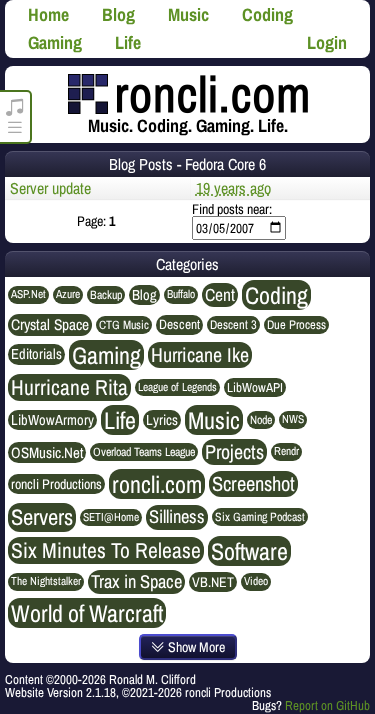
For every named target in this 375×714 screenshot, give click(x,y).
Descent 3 (233, 324)
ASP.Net (28, 294)
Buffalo (181, 294)
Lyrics (162, 420)
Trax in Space (136, 582)
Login (327, 42)
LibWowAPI (255, 387)
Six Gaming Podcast (260, 517)
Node (261, 420)
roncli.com (157, 484)
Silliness (177, 517)
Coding (267, 14)
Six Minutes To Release (106, 551)
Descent (179, 324)
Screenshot (253, 484)
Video (256, 581)
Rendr (286, 451)
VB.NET (213, 582)
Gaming (55, 42)
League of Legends (177, 387)
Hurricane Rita (69, 388)
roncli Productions (56, 484)
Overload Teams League (144, 452)
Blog (118, 14)
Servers (42, 517)
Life (128, 42)
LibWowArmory (52, 420)
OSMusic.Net (47, 452)
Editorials (36, 354)
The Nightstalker (46, 581)
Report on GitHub (327, 705)
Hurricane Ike (200, 355)
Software (249, 551)
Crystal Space (50, 324)
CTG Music (124, 325)
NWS (293, 419)
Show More (195, 647)
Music (188, 14)
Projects (234, 452)
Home (48, 14)
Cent (220, 294)
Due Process (296, 324)
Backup (106, 295)
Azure (68, 294)
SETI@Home (111, 517)
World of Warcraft (87, 613)
